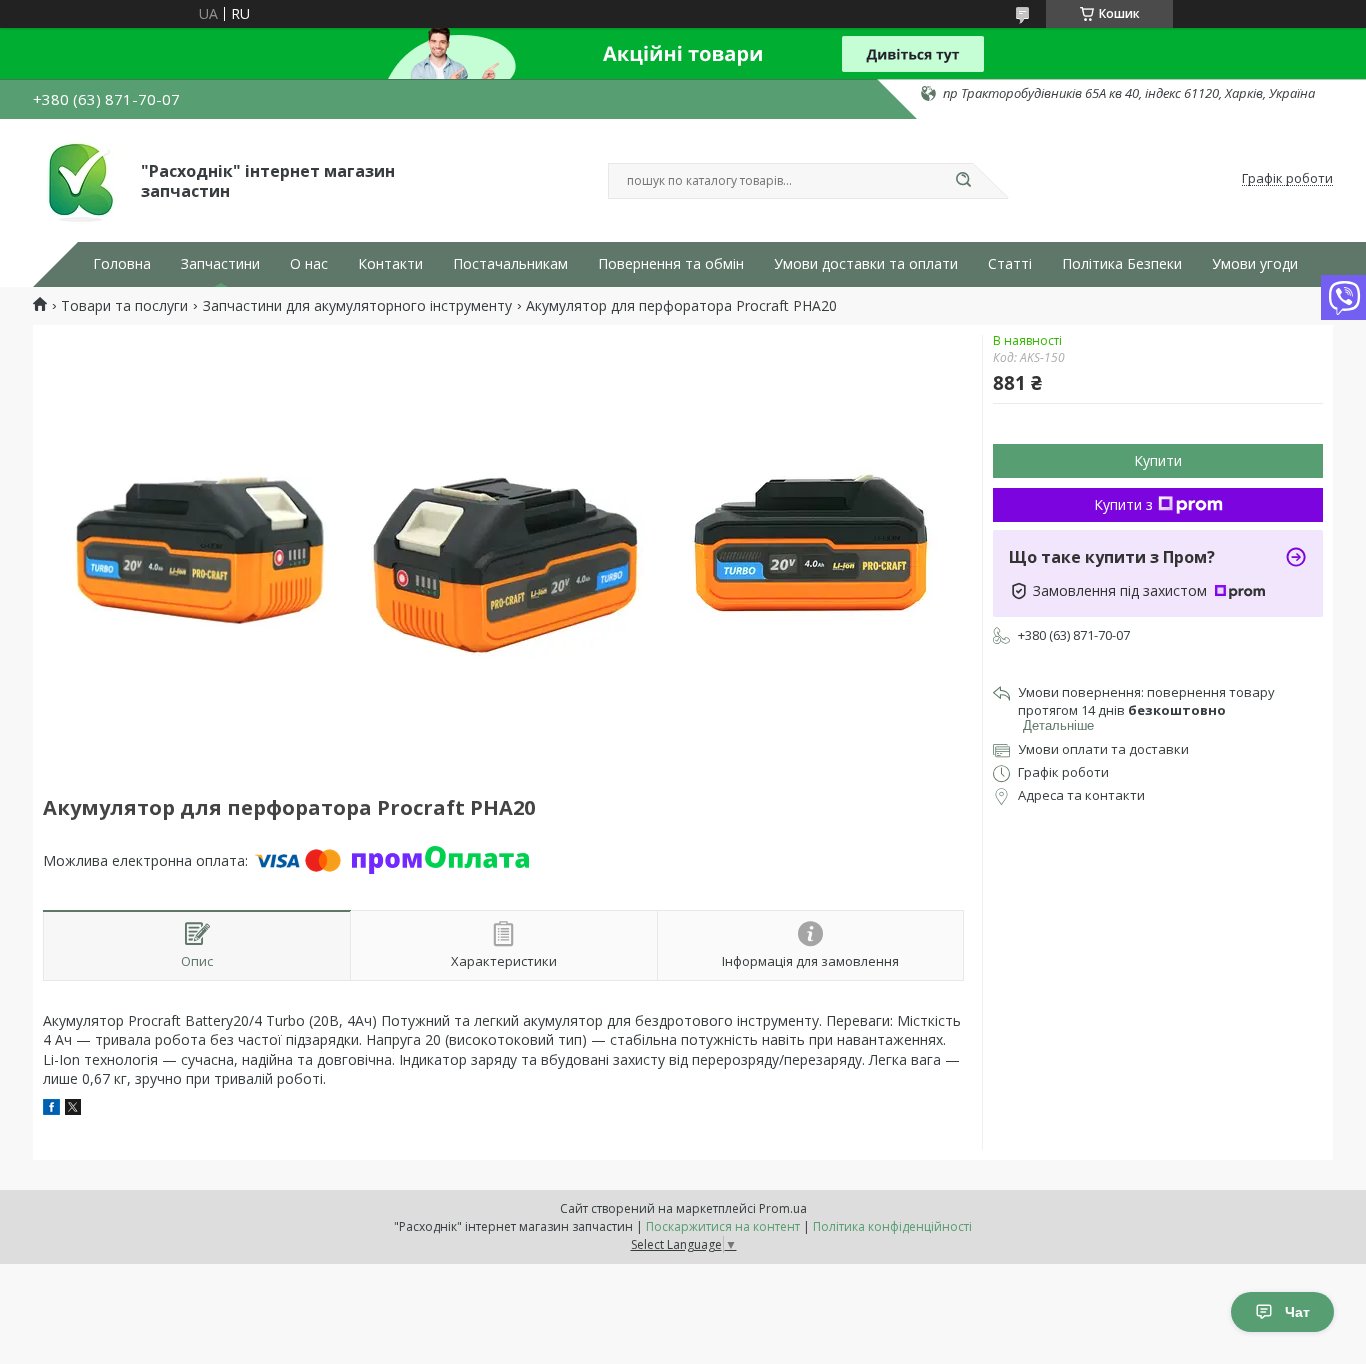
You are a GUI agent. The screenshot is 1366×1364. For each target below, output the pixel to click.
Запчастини (220, 264)
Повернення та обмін (671, 264)
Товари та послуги (124, 306)
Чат (1297, 1312)
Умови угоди (1255, 264)
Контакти (390, 264)
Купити (1158, 460)
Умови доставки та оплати (866, 264)
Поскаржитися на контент (723, 1226)
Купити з (1123, 504)
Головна (122, 264)
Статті (1010, 264)
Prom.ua (783, 1208)
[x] (73, 1109)
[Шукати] (963, 181)
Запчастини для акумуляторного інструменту (357, 306)
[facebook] (51, 1109)
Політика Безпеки (1122, 264)
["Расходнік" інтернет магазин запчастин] (78, 179)
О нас (309, 264)
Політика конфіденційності (892, 1226)
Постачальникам (510, 264)
